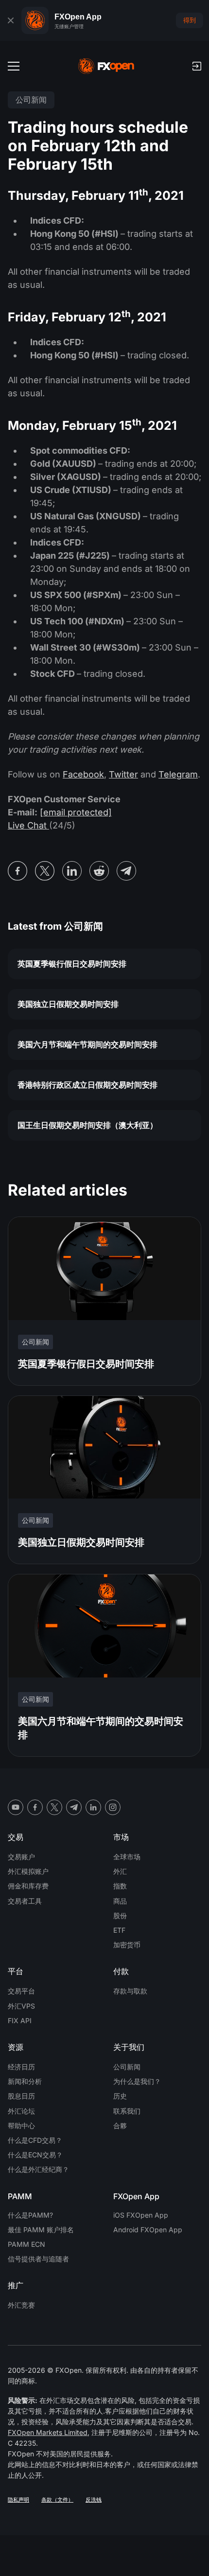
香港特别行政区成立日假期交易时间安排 (87, 1085)
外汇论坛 (21, 2111)
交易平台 (21, 1991)
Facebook (83, 774)
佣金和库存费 (28, 1886)
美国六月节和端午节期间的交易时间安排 (87, 1044)
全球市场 (127, 1857)
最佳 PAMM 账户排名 (41, 2230)
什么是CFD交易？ (35, 2140)
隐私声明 (18, 2500)
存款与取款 (130, 1991)
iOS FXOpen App (141, 2215)
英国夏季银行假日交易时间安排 (72, 964)
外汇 (120, 1871)
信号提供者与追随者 (38, 2259)
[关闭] (11, 20)
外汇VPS (21, 2006)
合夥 (120, 2126)
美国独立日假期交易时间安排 (68, 1004)
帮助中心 (21, 2126)
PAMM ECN (26, 2244)
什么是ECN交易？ (35, 2155)
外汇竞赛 (21, 2305)
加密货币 (127, 1945)
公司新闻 (127, 2067)
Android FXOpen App (148, 2230)
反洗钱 (94, 2500)
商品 (120, 1901)
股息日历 (21, 2096)
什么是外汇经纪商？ (38, 2169)
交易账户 (21, 1857)
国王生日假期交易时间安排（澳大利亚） (87, 1125)
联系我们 (127, 2111)
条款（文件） (57, 2500)
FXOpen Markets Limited (48, 2432)
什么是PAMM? (30, 2215)
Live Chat (28, 825)
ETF (119, 1930)
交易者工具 (25, 1901)
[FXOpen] (106, 66)
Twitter (123, 774)
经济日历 (21, 2067)
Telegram (178, 774)
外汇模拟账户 (28, 1871)
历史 (120, 2096)
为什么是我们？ (137, 2081)
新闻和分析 (25, 2081)
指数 (120, 1886)
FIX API (20, 2020)
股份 (120, 1915)
